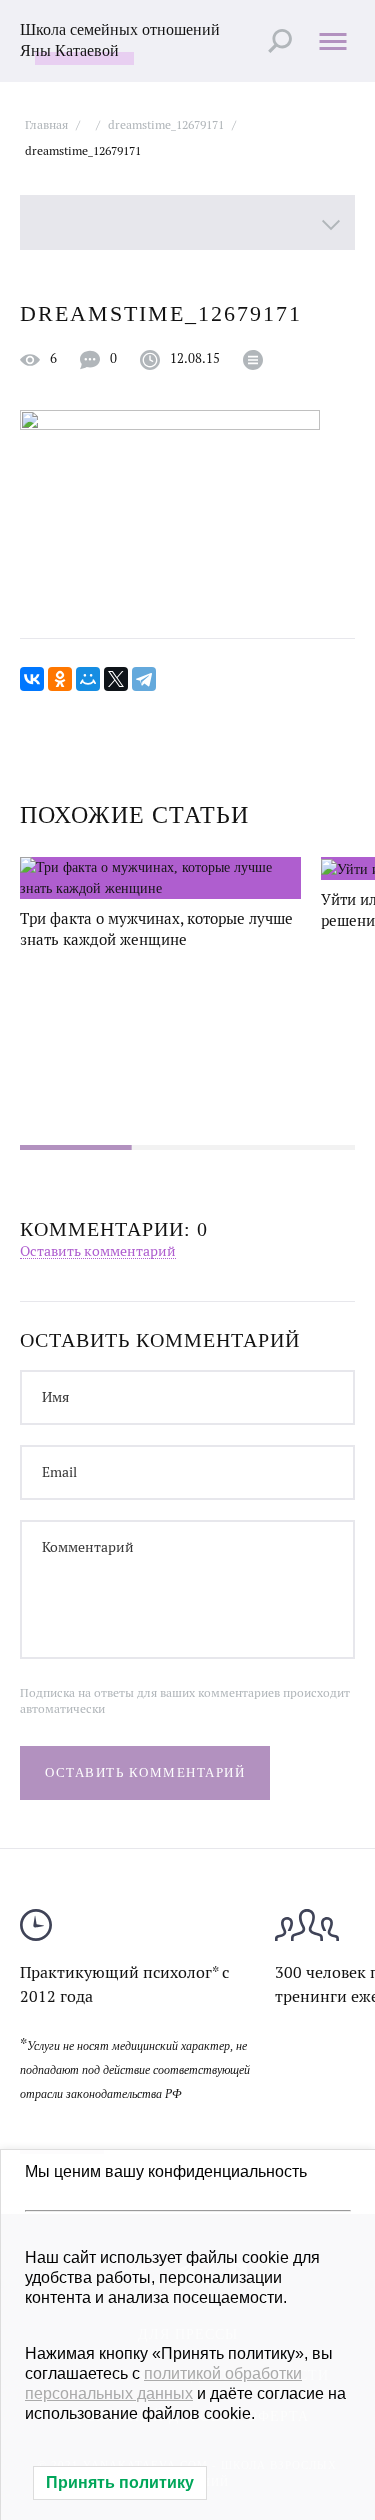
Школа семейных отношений (120, 40)
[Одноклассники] (60, 679)
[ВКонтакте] (32, 679)
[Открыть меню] (332, 40)
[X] (116, 679)
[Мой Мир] (88, 679)
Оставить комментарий (98, 1251)
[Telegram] (144, 679)
